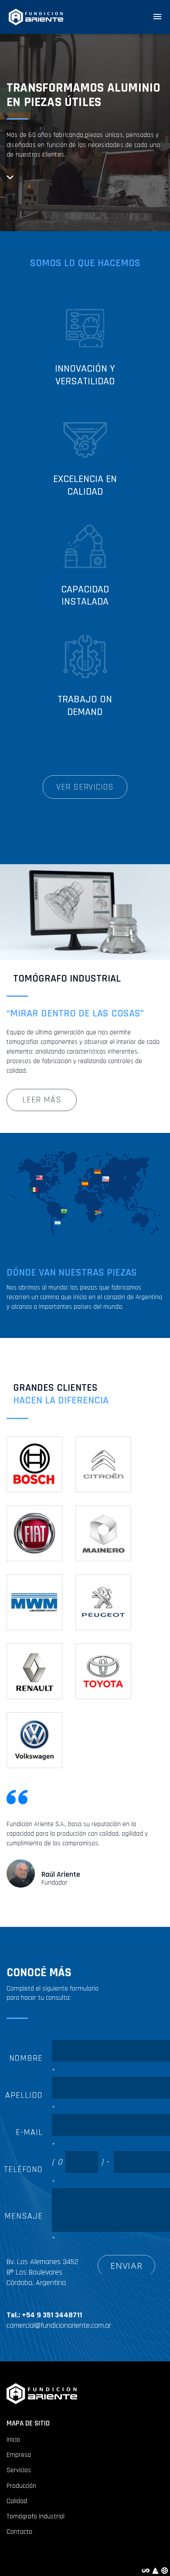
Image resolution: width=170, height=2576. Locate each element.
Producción (21, 2486)
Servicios (19, 2470)
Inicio (13, 2440)
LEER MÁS (42, 1100)
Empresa (19, 2455)
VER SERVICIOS (85, 787)
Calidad (17, 2501)
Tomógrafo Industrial (36, 2516)
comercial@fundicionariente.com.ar (59, 2325)
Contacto (19, 2532)
